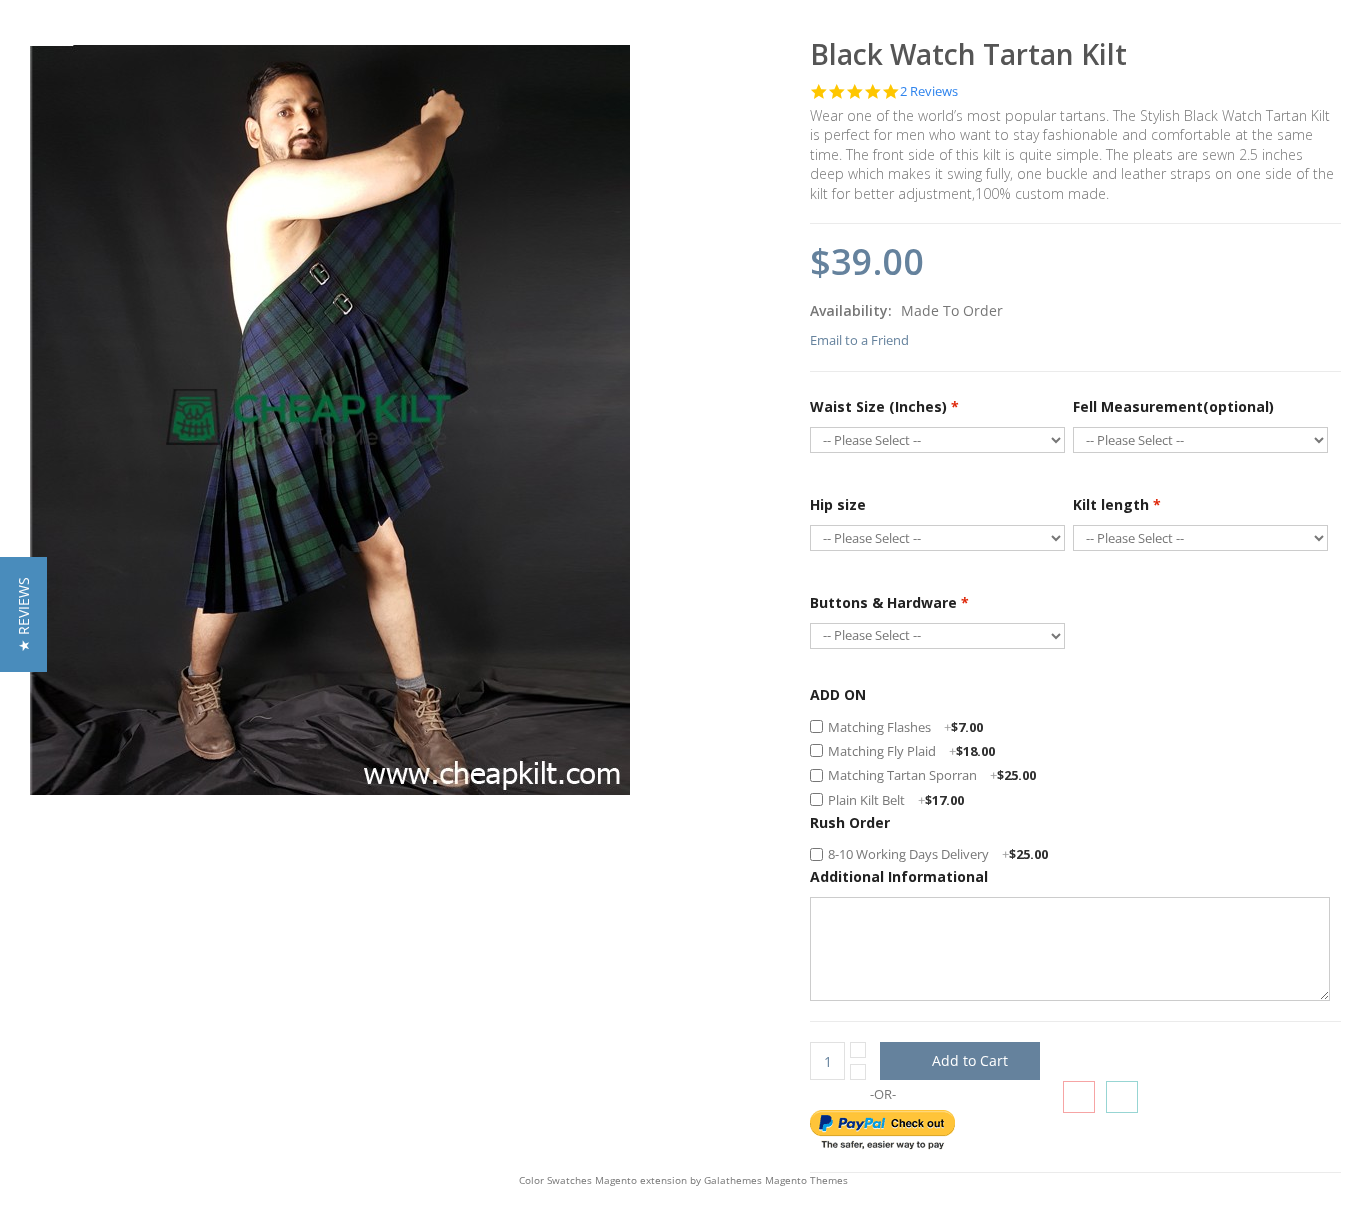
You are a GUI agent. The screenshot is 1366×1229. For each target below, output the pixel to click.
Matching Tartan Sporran (932, 775)
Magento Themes (806, 1180)
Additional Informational (899, 876)
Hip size (838, 504)
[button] (23, 614)
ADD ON (838, 694)
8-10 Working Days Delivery (938, 854)
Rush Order (850, 822)
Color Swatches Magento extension (603, 1180)
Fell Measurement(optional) (1173, 406)
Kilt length (1117, 504)
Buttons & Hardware (889, 602)
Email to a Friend (859, 340)
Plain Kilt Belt (896, 800)
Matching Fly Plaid (911, 751)
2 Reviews (929, 91)
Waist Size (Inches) (884, 406)
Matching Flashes (905, 727)
